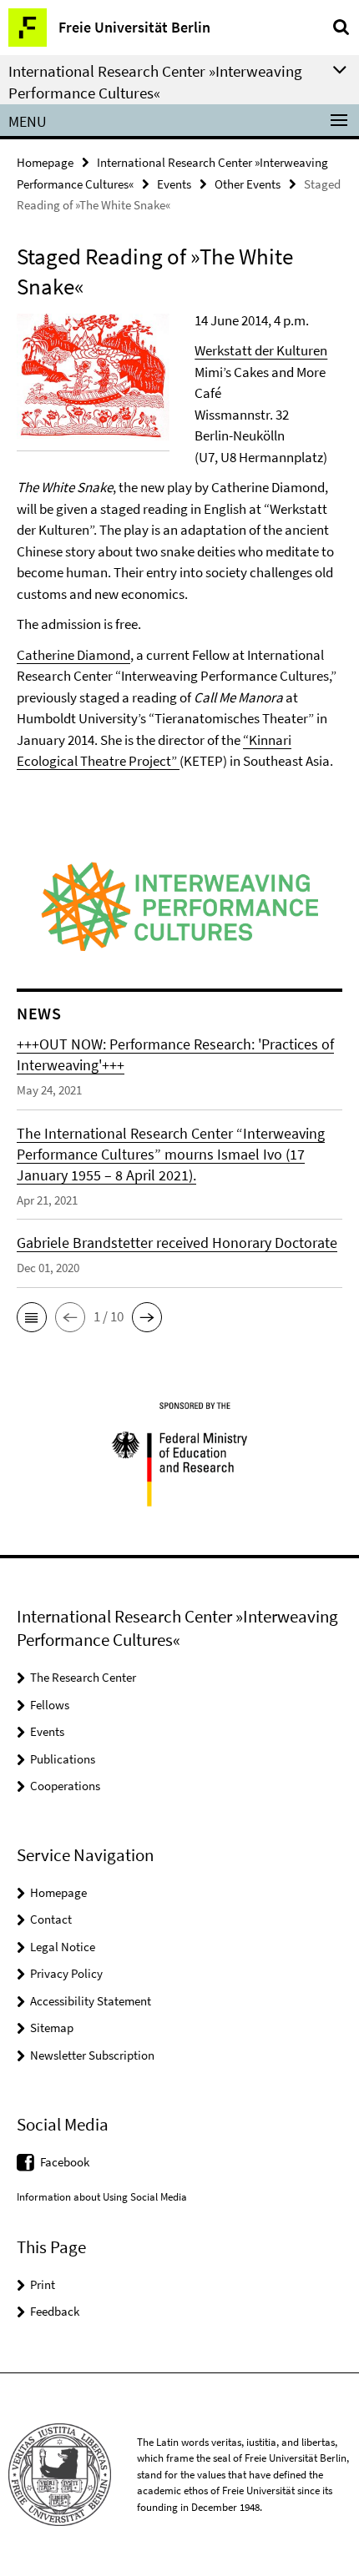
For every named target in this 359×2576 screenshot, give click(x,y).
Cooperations (65, 1786)
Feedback (55, 2311)
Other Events (248, 184)
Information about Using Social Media (102, 2197)
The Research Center (83, 1677)
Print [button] (43, 2284)
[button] (32, 1317)
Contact (51, 1919)
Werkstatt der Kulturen (261, 350)
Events (174, 184)
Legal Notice (63, 1947)
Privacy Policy (66, 1973)
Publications (63, 1759)
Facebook (65, 2162)
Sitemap (52, 2028)
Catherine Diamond (73, 655)
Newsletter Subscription (92, 2055)
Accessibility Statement (91, 2001)
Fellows (50, 1705)
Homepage (45, 162)
